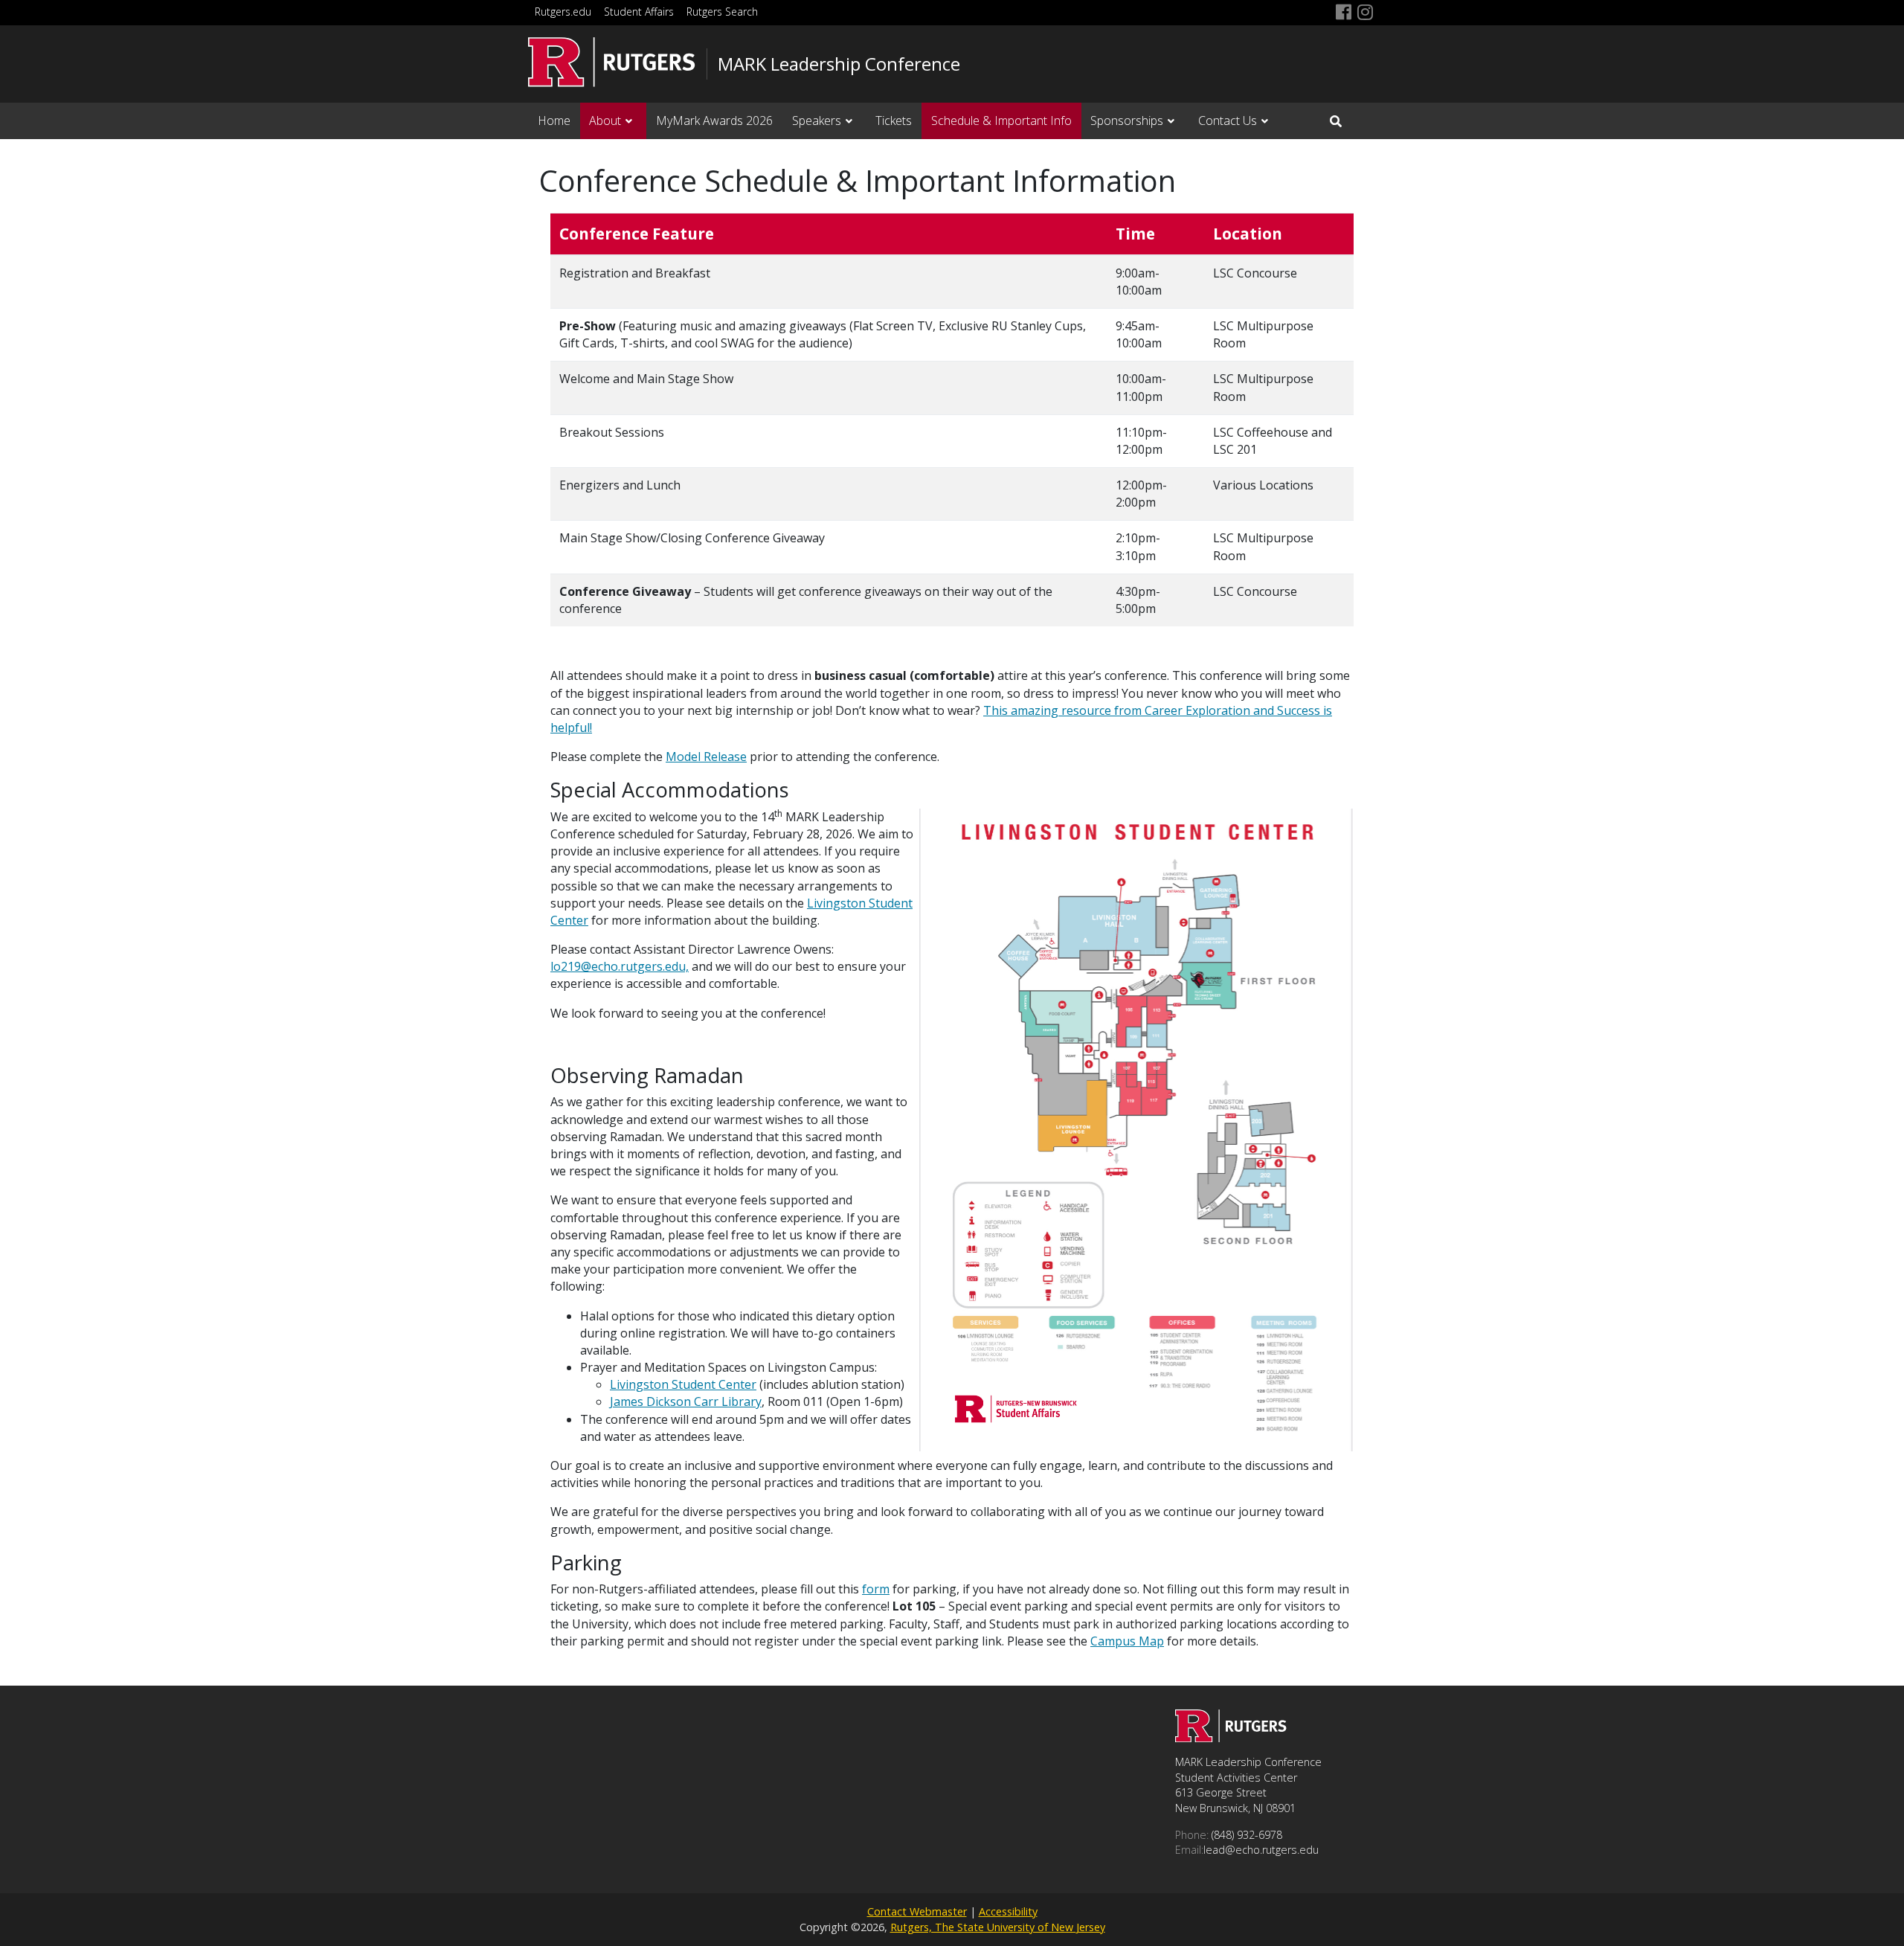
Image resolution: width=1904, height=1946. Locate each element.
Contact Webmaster (917, 1911)
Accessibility (1008, 1911)
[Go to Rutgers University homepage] (612, 62)
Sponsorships (1127, 121)
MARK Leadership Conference (839, 64)
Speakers (817, 121)
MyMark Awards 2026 (714, 121)
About (605, 121)
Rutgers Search (722, 12)
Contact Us (1228, 121)
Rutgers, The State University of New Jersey (998, 1927)
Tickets (894, 121)
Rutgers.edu (563, 12)
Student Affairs (639, 12)
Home (554, 121)
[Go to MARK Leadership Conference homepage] (1231, 1738)
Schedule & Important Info (1001, 121)
